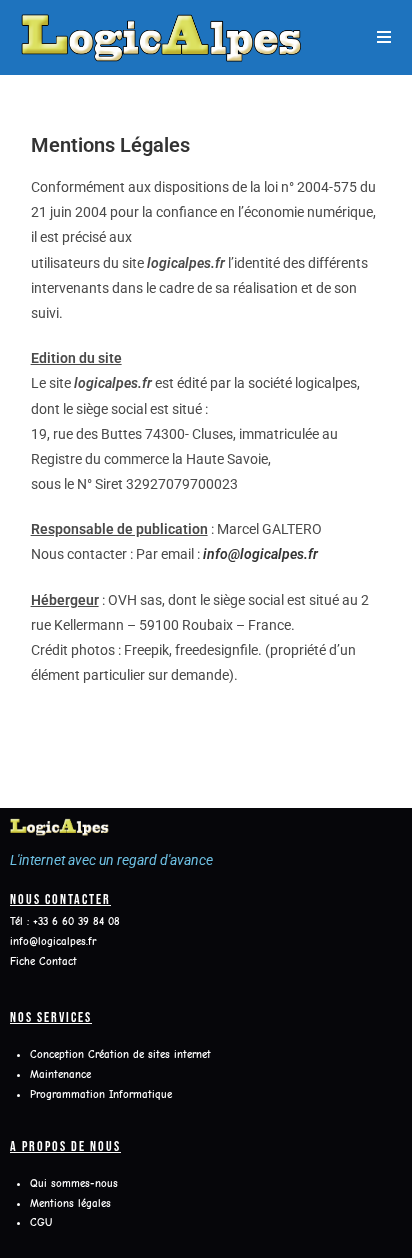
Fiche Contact (43, 961)
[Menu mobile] (384, 37)
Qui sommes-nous (76, 1183)
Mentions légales (70, 1203)
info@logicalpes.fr (260, 554)
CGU (41, 1222)
